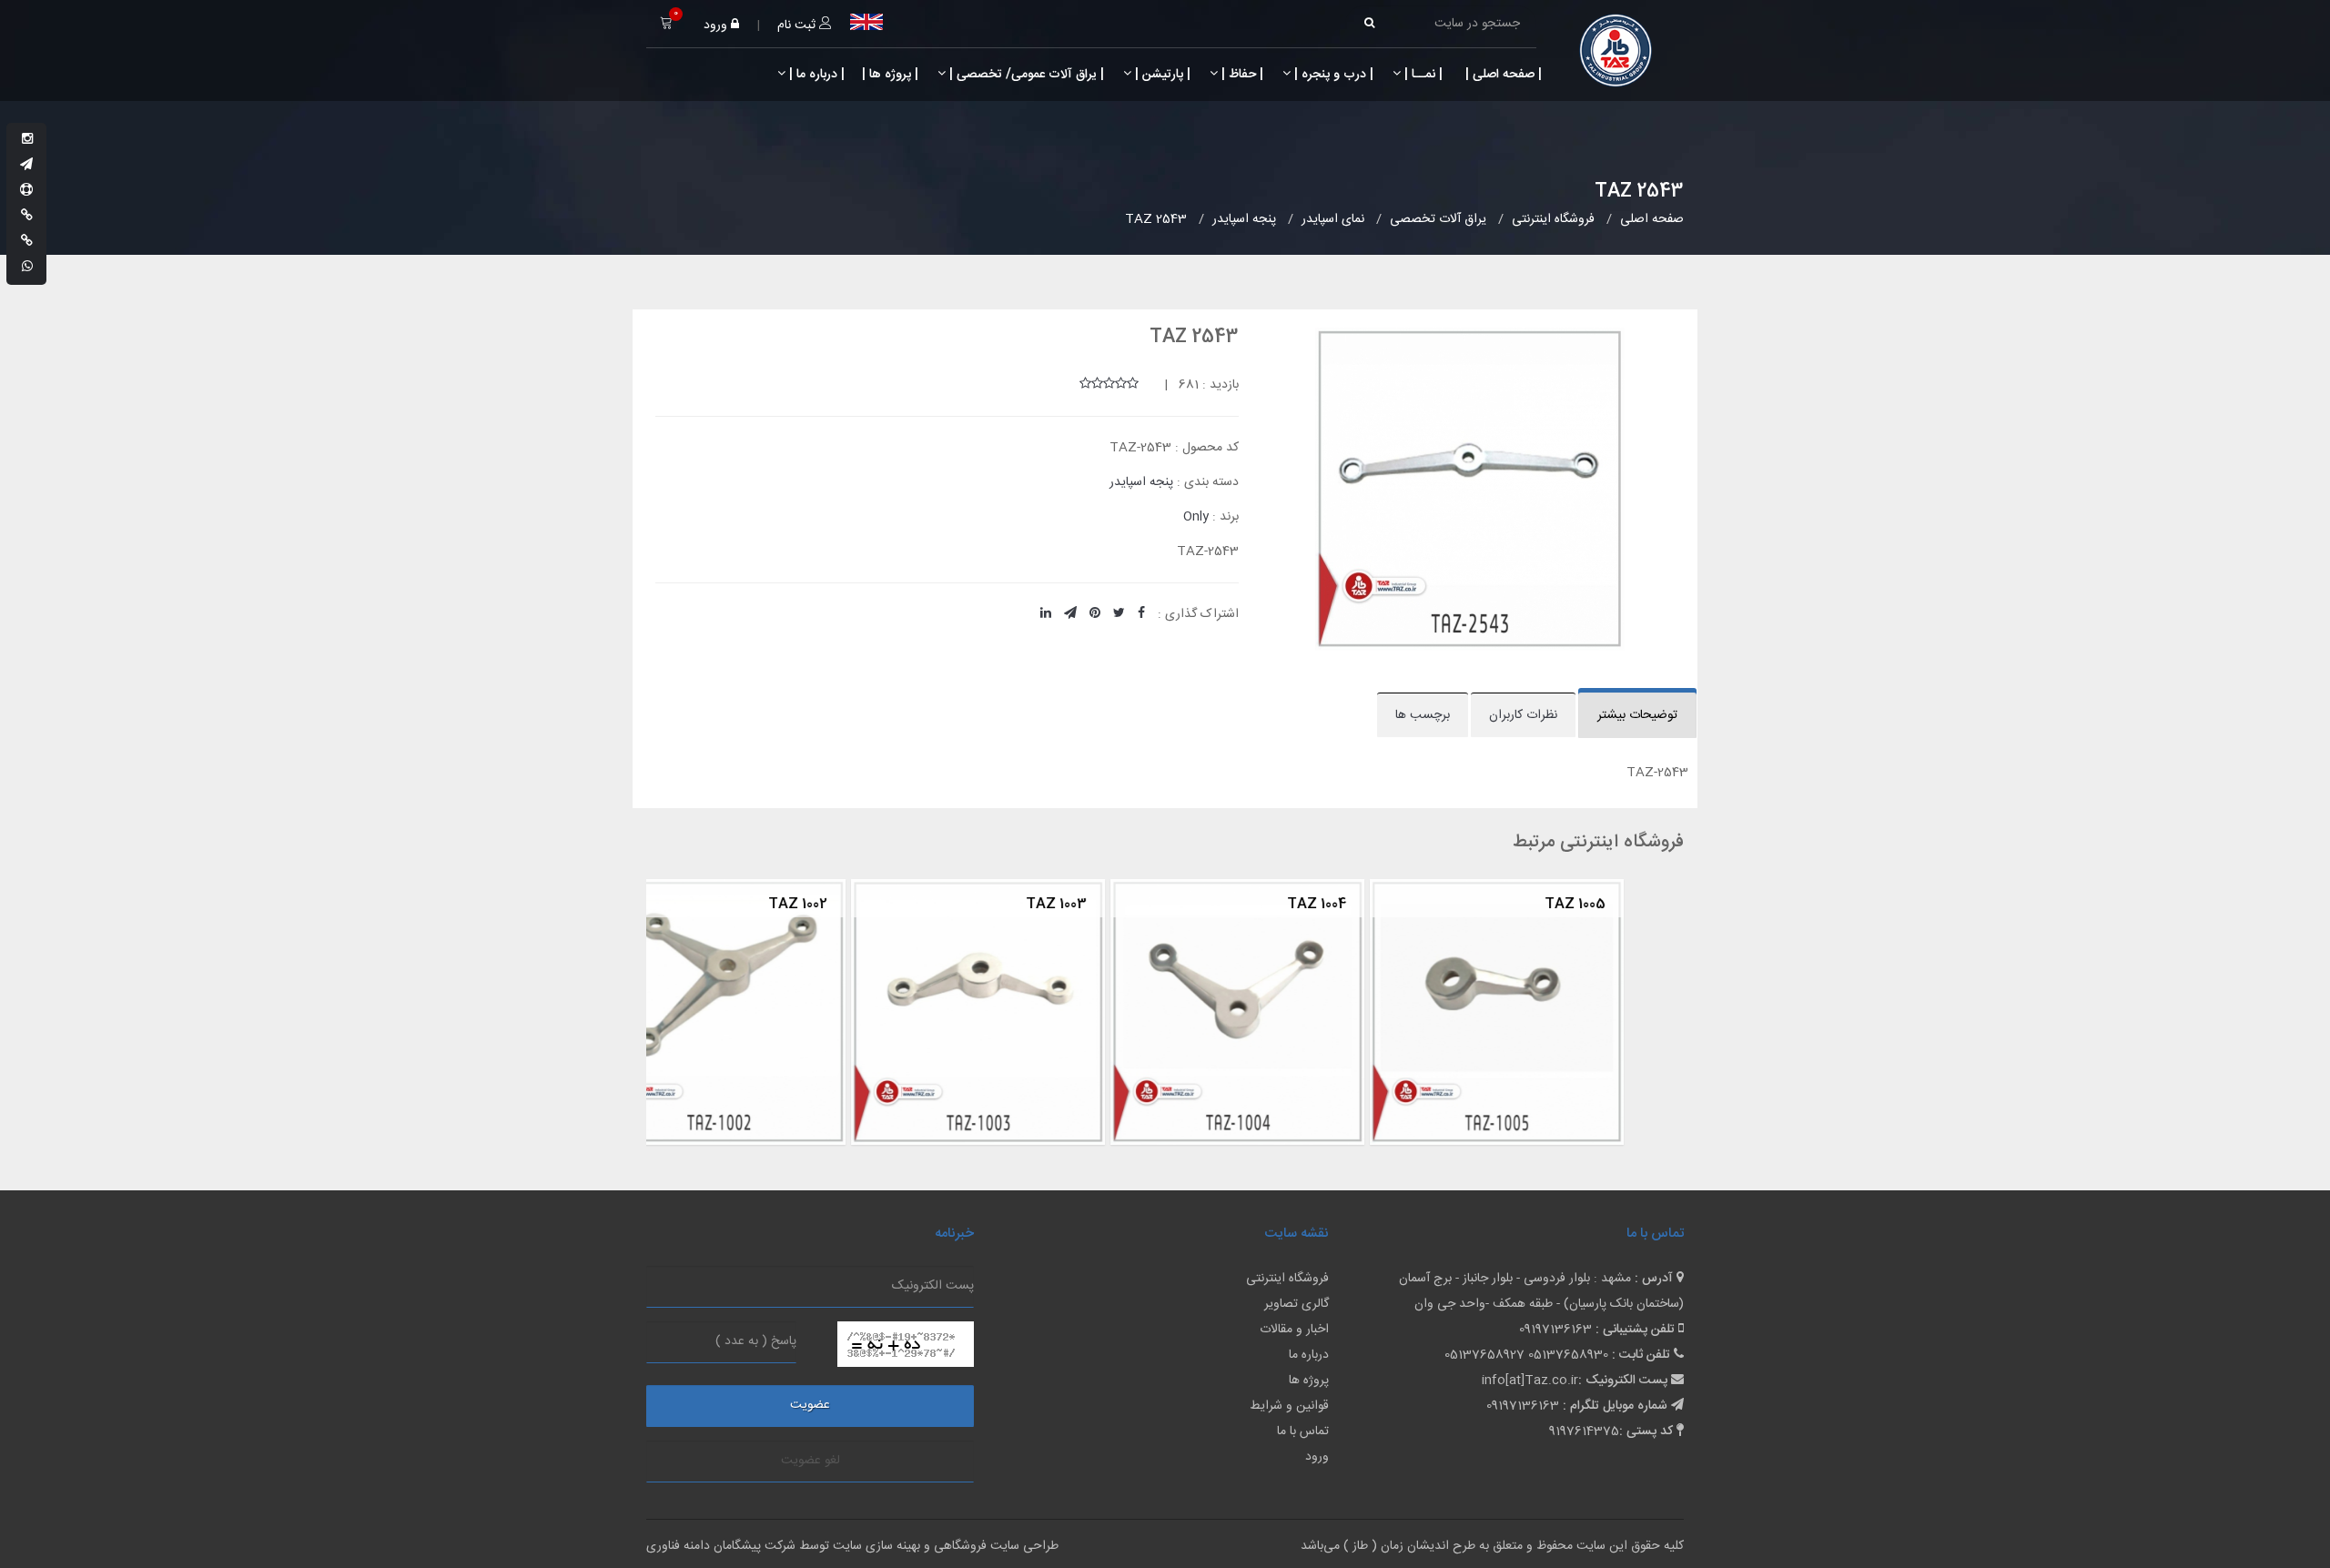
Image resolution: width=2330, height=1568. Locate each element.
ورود (717, 25)
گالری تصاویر (1297, 1304)
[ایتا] (27, 242)
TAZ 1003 (854, 904)
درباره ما (1309, 1355)
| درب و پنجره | (1332, 75)
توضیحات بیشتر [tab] (1637, 715)
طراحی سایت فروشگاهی (994, 1546)
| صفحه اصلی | (1502, 75)
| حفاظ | (1241, 75)
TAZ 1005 (1373, 904)
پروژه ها (1309, 1381)
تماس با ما (1303, 1431)
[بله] (27, 217)
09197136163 (1555, 1330)
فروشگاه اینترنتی (1287, 1279)
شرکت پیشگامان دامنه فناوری (721, 1546)
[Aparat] (26, 191)
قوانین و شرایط (1289, 1406)
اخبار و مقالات (1294, 1330)
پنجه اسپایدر (1141, 482)
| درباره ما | (815, 75)
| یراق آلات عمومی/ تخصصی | (1025, 75)
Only (1196, 517)
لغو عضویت (810, 1461)
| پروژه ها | (888, 75)
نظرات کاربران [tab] (1523, 715)
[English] (866, 22)
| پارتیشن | (1161, 75)
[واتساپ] (27, 268)
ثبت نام (798, 25)
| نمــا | (1422, 75)
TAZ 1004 (1114, 904)
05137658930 (1568, 1355)
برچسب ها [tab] (1423, 715)
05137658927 (1484, 1355)
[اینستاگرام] (27, 140)
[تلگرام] (26, 166)
